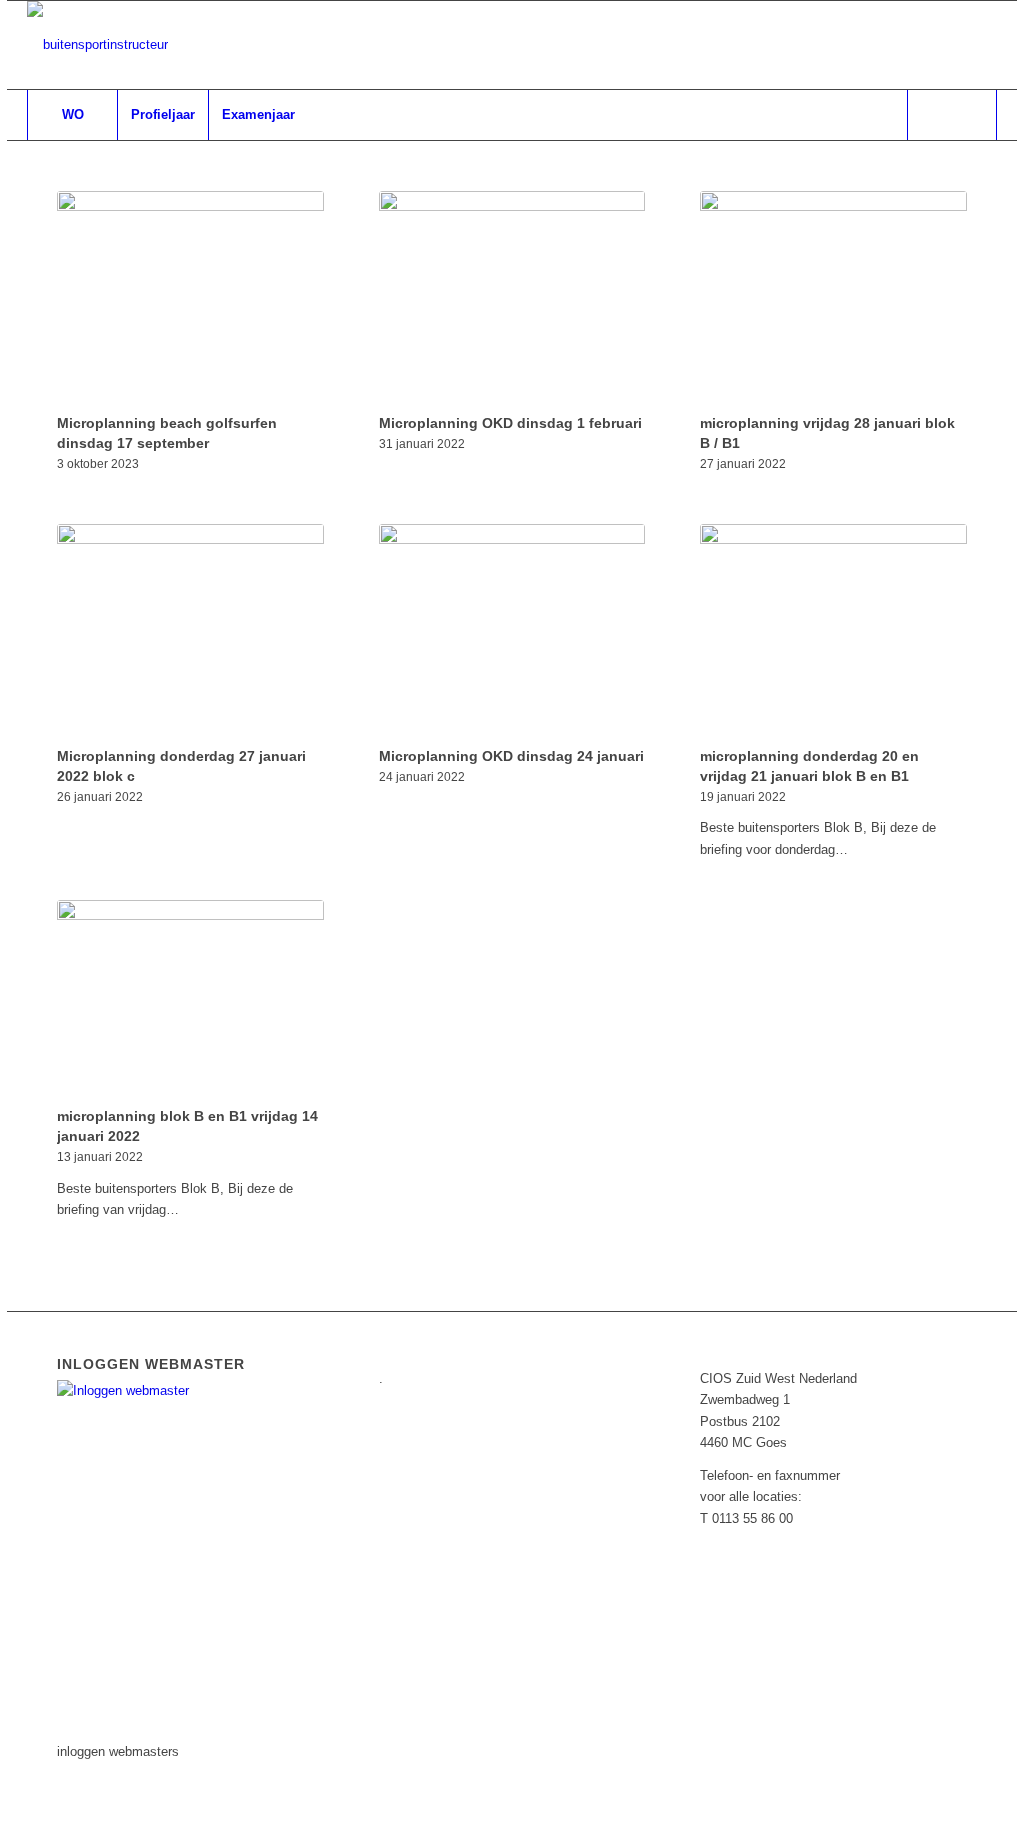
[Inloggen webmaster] (174, 1390)
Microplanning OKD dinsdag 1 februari (510, 423)
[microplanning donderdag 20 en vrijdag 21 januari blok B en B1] (833, 632)
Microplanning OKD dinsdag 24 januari (511, 756)
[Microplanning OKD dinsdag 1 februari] (512, 299)
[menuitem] (72, 115)
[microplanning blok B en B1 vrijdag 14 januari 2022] (190, 1000)
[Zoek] (952, 115)
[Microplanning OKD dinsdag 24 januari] (512, 632)
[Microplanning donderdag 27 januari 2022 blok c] (190, 632)
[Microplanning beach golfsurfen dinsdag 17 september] (190, 299)
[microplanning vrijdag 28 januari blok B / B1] (833, 299)
